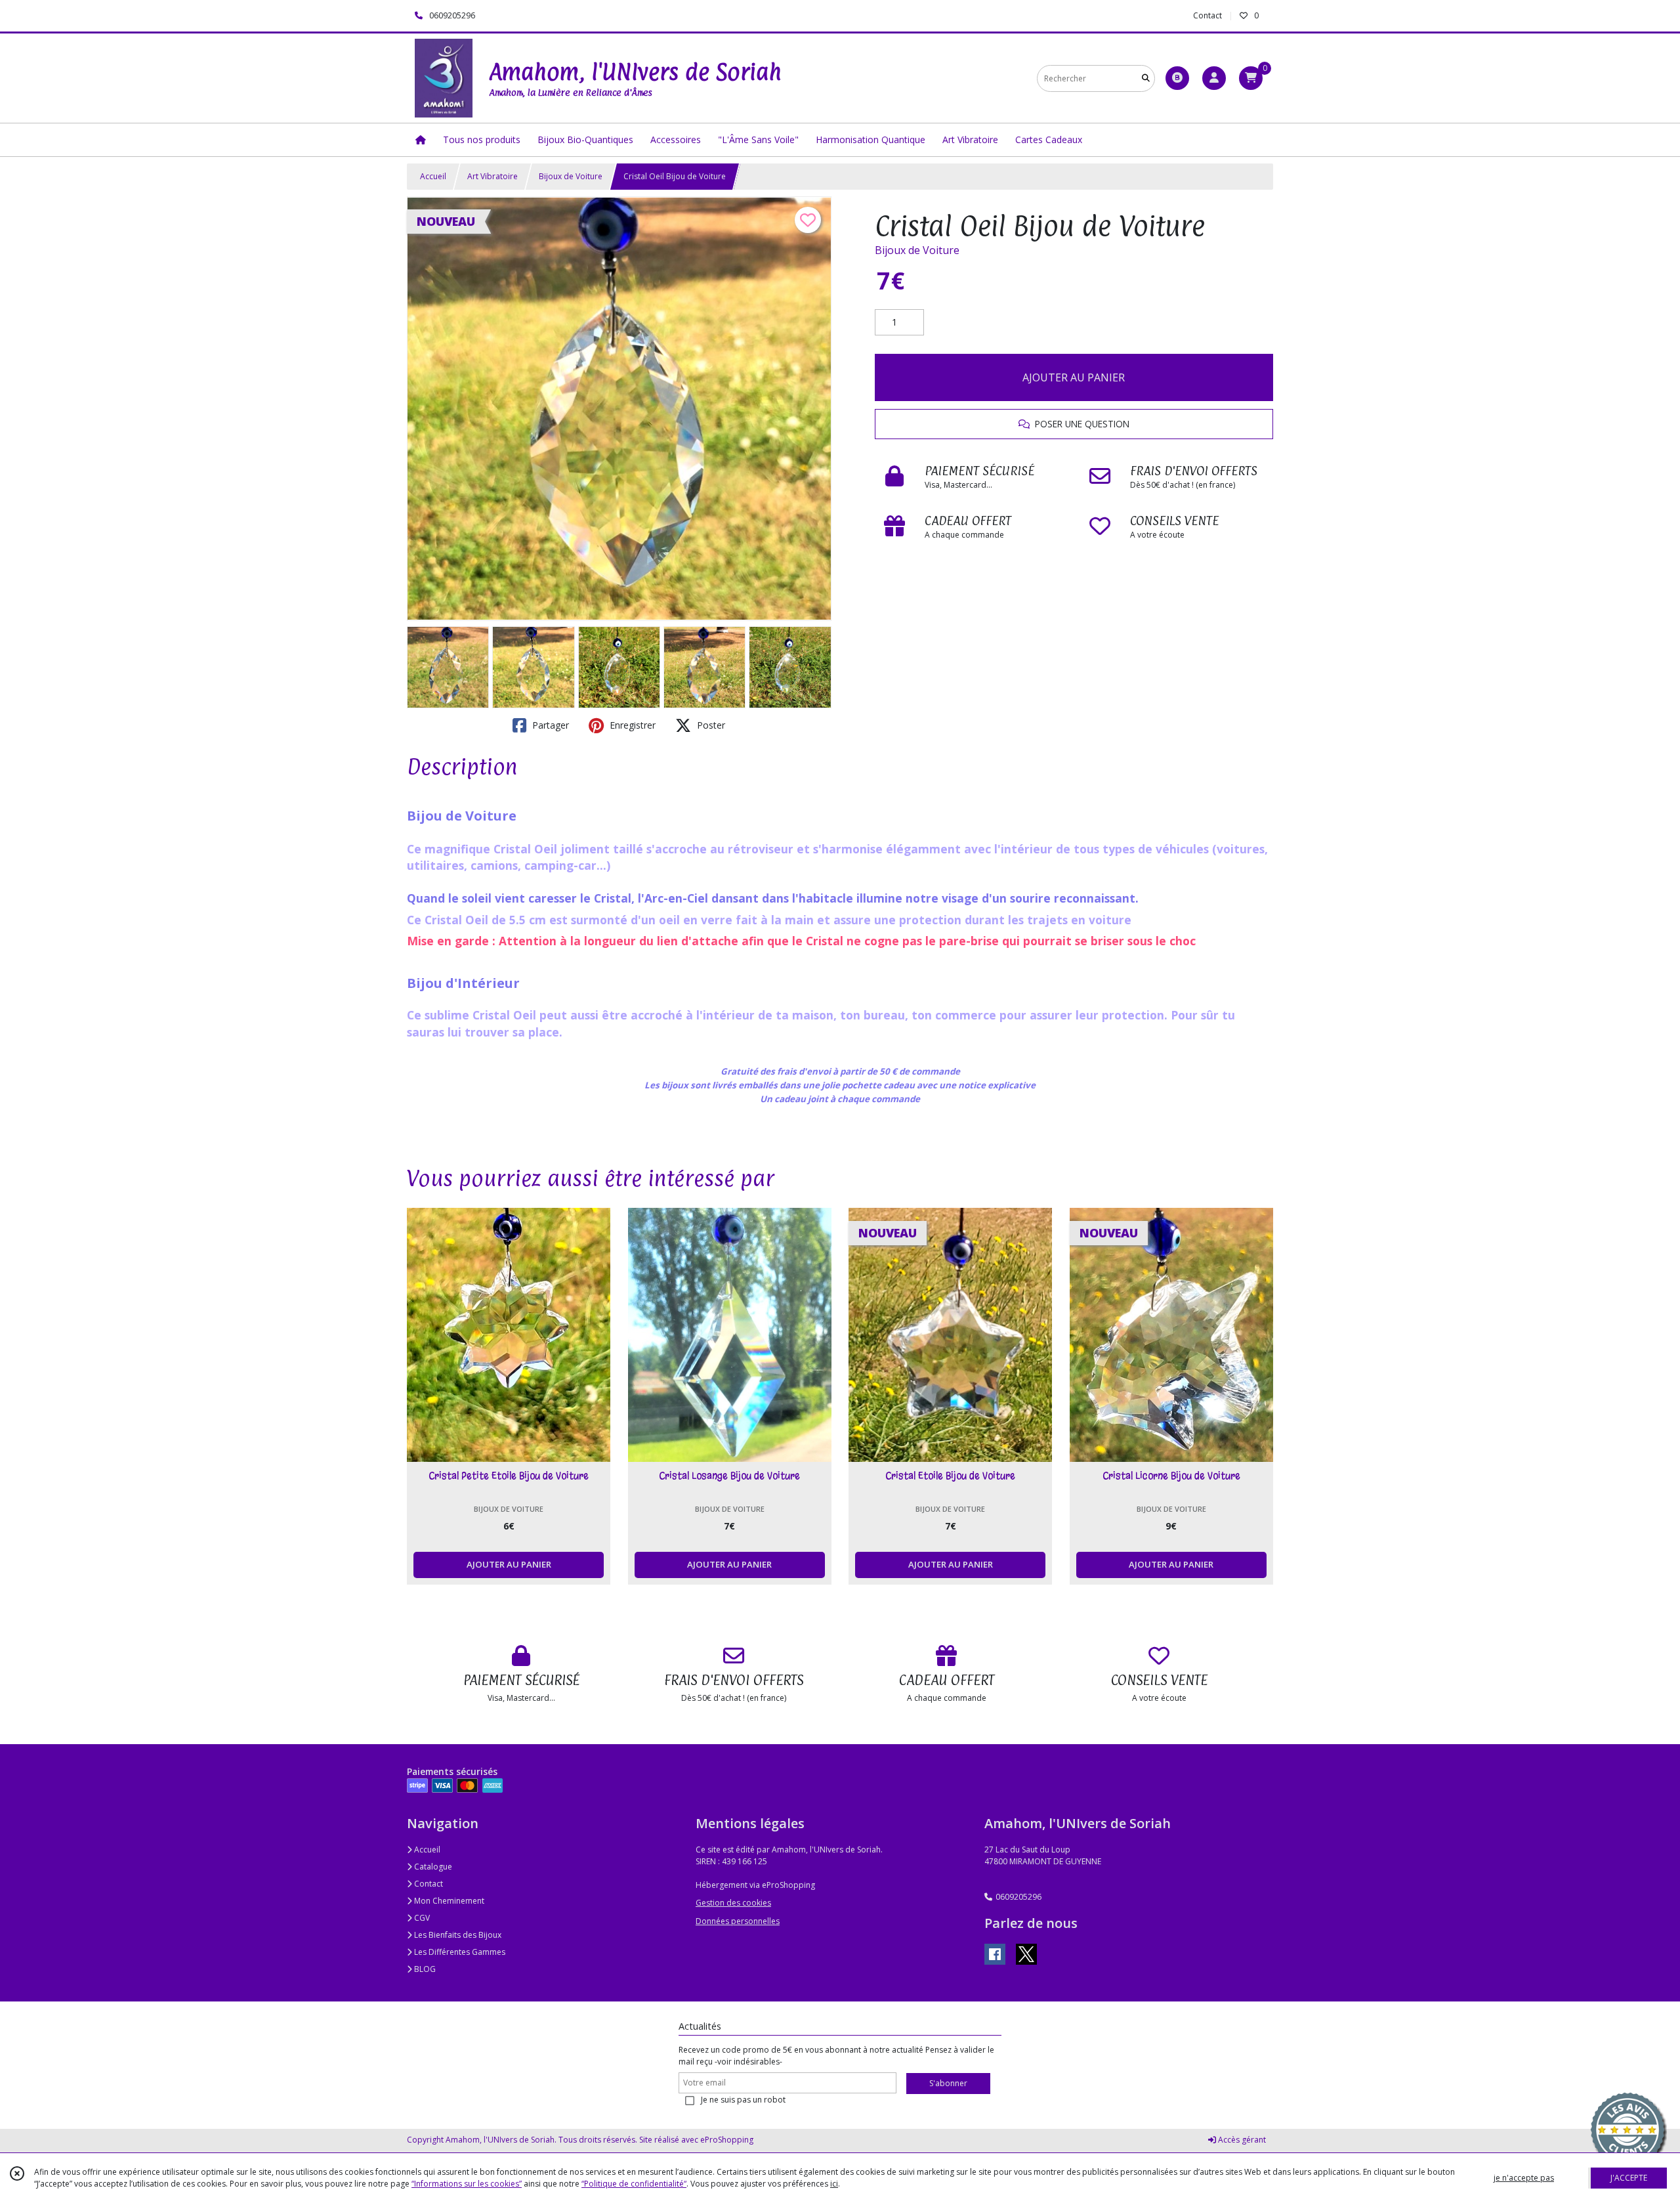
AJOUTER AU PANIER (1074, 377)
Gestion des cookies (733, 1903)
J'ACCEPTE (1629, 2178)
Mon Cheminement (448, 1901)
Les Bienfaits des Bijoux (457, 1935)
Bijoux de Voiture (571, 176)
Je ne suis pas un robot (743, 2100)
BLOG (424, 1969)
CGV (421, 1918)
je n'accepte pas (1524, 2178)
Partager (549, 725)
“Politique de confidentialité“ (634, 2184)
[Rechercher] (1146, 78)
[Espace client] (1214, 78)
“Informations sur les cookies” (467, 2184)
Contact (1207, 15)
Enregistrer (631, 725)
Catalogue (432, 1867)
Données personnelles (738, 1921)
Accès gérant (1241, 2140)
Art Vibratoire (493, 176)
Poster (710, 725)
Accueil (433, 176)
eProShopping (727, 2140)
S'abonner (948, 2083)
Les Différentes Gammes (459, 1952)
